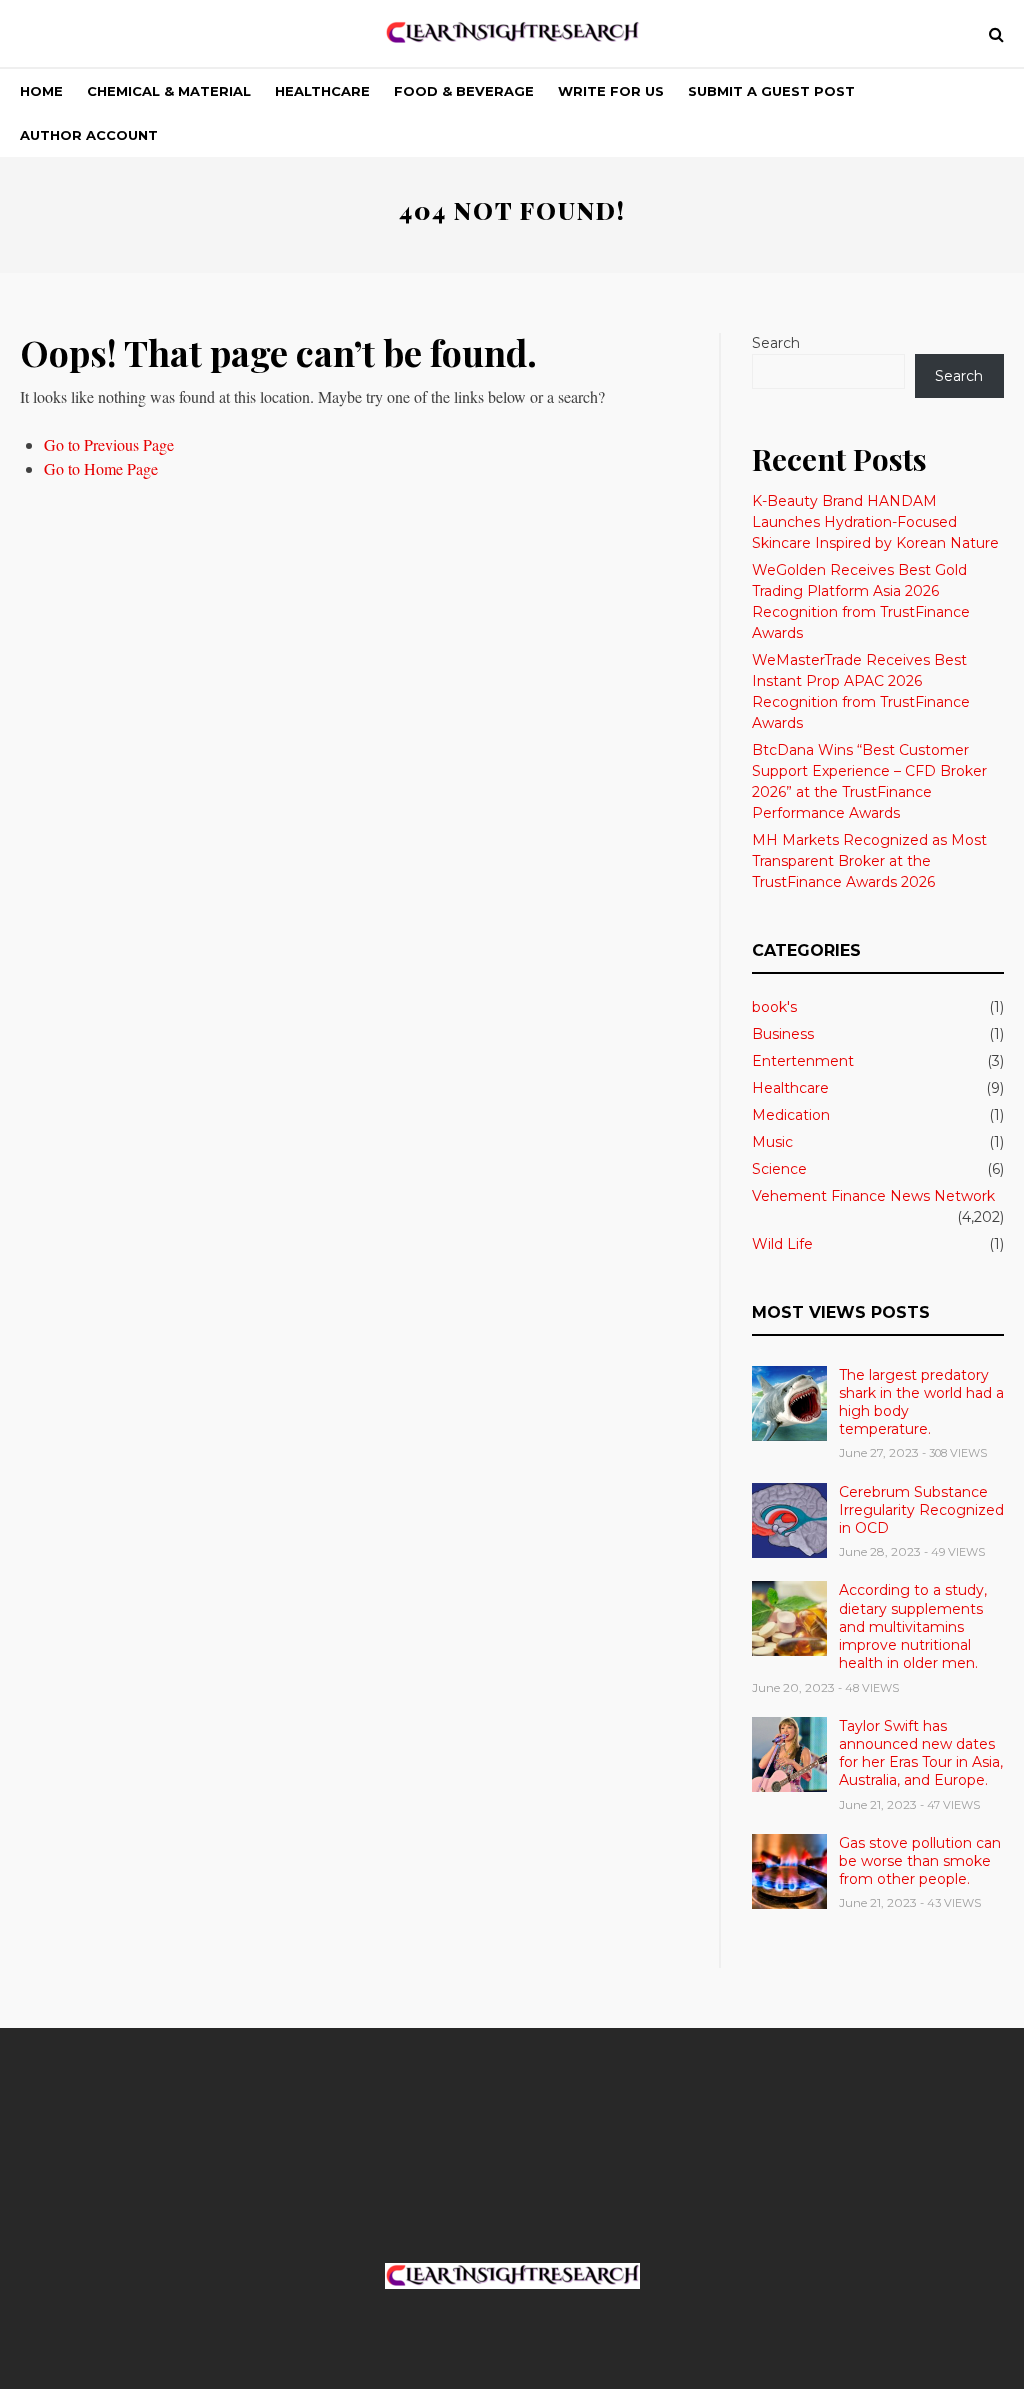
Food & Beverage (464, 91)
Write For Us (611, 91)
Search (776, 343)
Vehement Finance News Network (873, 1196)
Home (41, 91)
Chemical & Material (169, 91)
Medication (791, 1115)
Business (783, 1034)
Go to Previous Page (109, 444)
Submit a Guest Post (771, 91)
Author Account (89, 135)
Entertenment (803, 1061)
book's (774, 1007)
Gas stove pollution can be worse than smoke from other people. (920, 1861)
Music (772, 1142)
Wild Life (782, 1244)
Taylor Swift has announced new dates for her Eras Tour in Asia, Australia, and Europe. (921, 1753)
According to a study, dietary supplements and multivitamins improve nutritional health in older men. (913, 1626)
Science (779, 1169)
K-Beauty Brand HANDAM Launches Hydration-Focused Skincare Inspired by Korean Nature (875, 522)
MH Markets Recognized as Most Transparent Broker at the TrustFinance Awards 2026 (869, 861)
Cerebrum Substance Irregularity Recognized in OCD (921, 1510)
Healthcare (322, 91)
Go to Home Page (101, 468)
